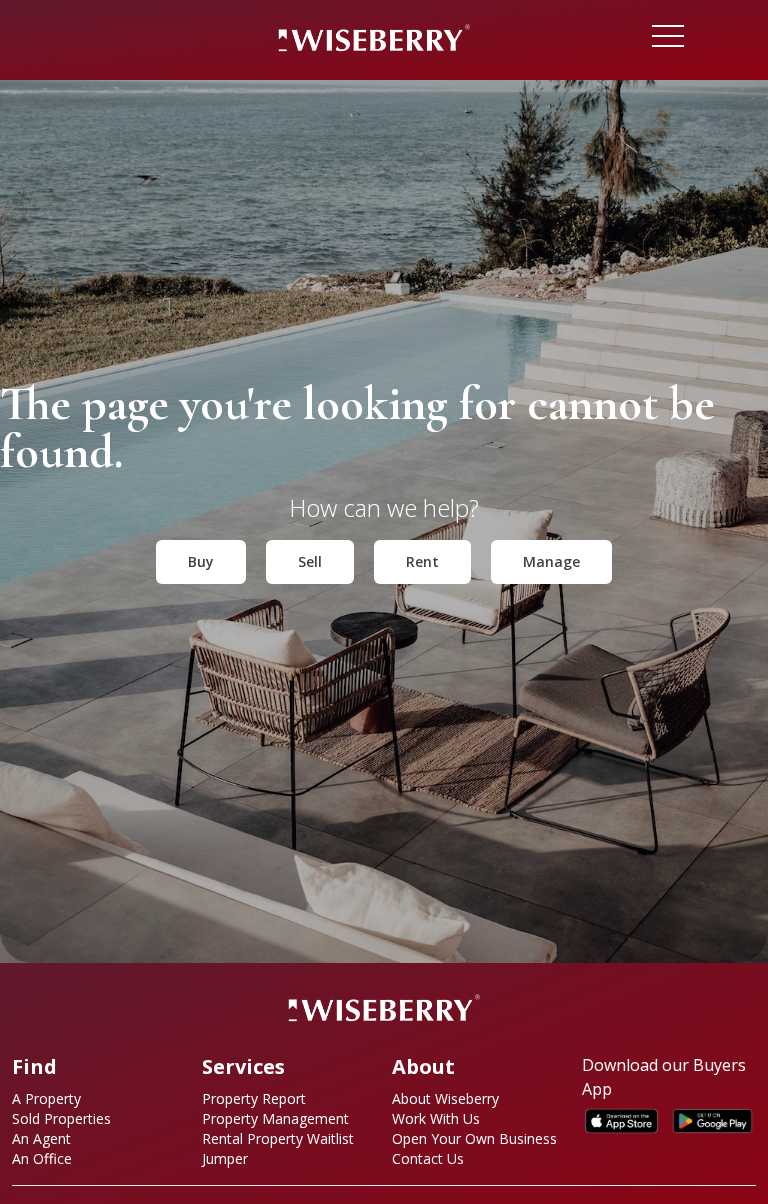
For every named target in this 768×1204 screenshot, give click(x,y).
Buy (201, 561)
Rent (422, 561)
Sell (310, 561)
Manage (551, 561)
